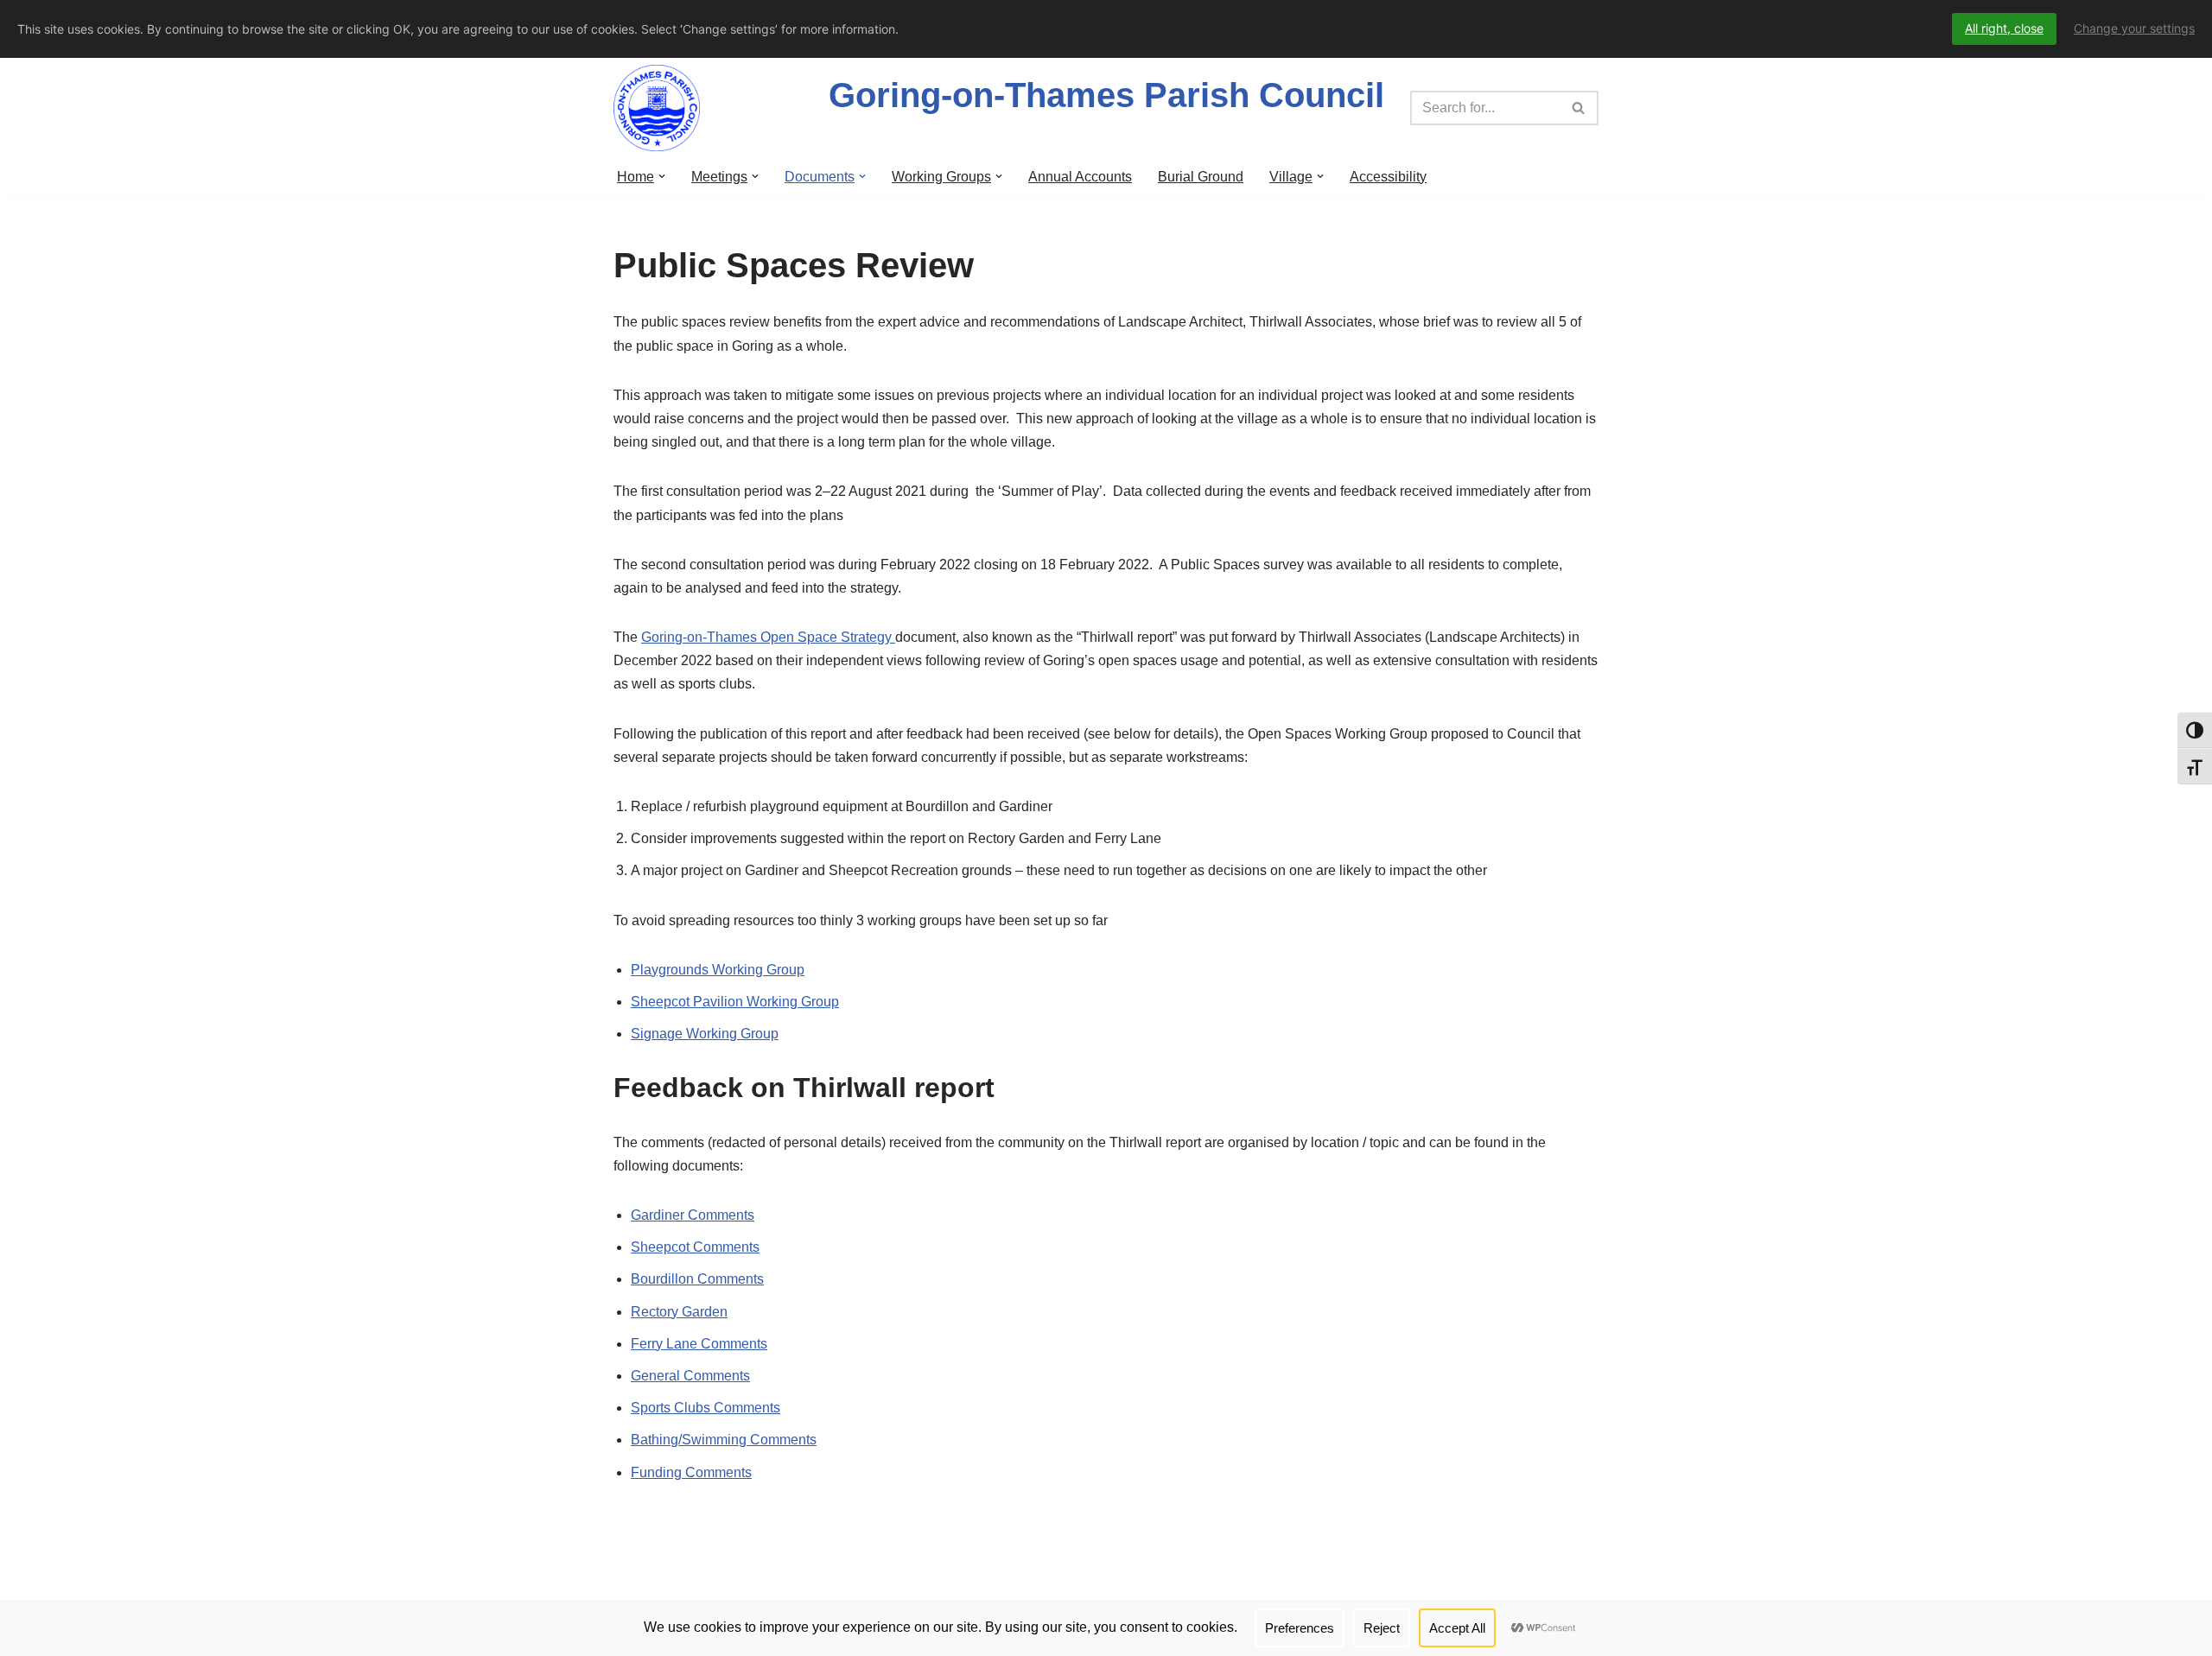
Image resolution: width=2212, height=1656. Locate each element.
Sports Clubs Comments (706, 1408)
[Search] (1579, 108)
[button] (662, 176)
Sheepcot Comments (695, 1247)
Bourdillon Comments (697, 1279)
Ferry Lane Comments (699, 1344)
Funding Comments (691, 1472)
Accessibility (1388, 177)
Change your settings (2134, 28)
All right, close (2004, 28)
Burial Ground (1201, 177)
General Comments (690, 1376)
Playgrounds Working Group (718, 970)
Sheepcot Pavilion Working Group (735, 1002)
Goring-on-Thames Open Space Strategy (768, 637)
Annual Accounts (1080, 177)
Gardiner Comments (693, 1215)
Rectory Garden (679, 1312)
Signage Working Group (705, 1034)
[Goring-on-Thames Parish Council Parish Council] (661, 108)
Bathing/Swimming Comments (724, 1440)
